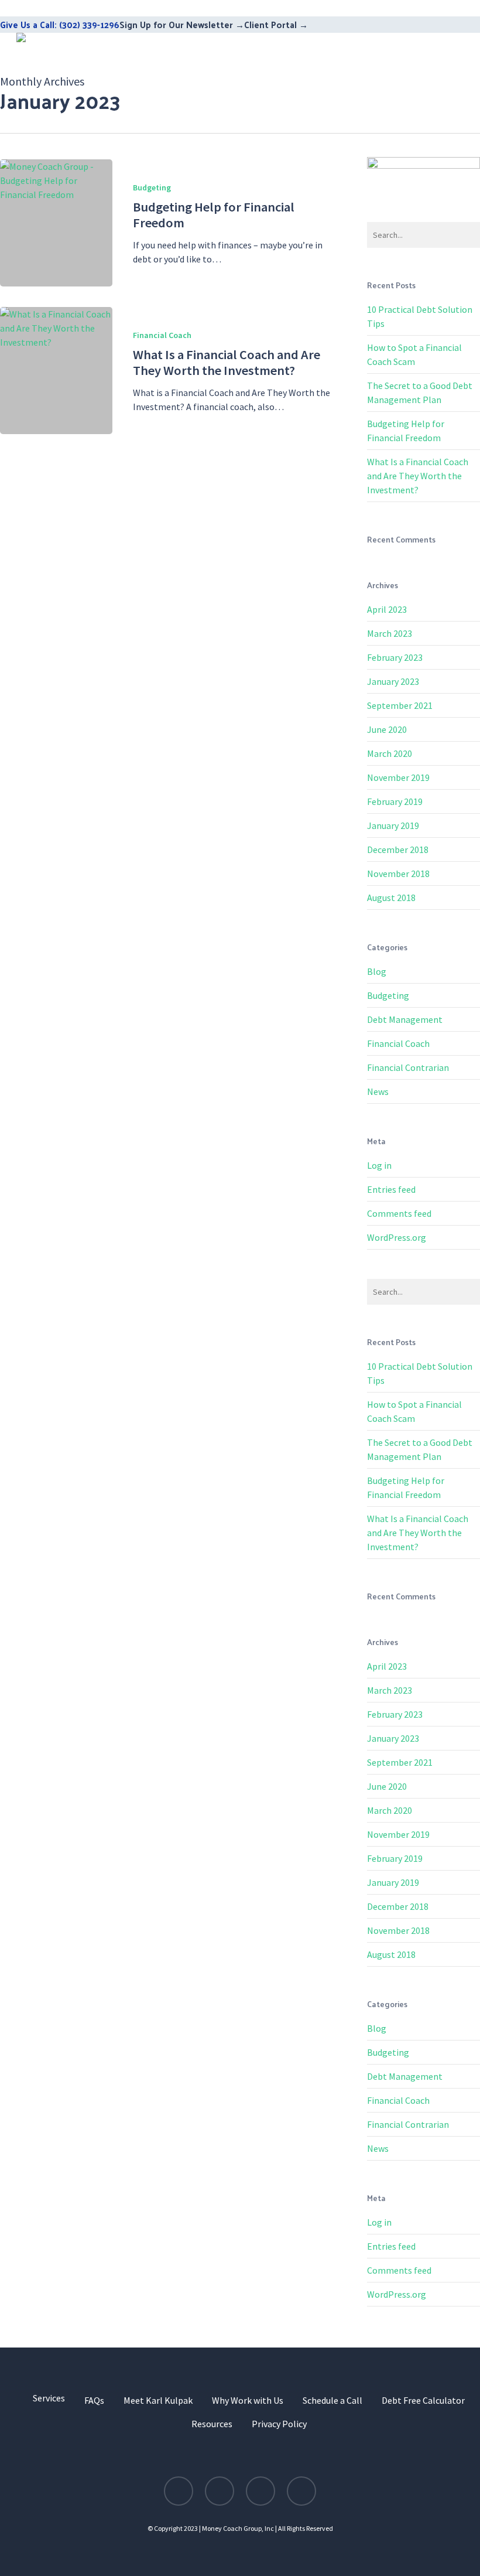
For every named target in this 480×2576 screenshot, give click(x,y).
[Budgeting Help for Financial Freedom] (56, 223)
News (378, 1091)
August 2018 (391, 898)
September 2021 (400, 705)
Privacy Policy (279, 2424)
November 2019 (398, 777)
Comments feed (399, 1213)
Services (49, 2398)
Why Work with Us (248, 2400)
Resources (212, 2424)
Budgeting (152, 187)
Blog (377, 971)
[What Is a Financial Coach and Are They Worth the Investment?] (56, 371)
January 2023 (393, 681)
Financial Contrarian (408, 1067)
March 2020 (390, 753)
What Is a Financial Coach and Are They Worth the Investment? (418, 476)
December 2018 (398, 849)
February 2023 (395, 657)
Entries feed (391, 1189)
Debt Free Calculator (423, 2400)
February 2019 (395, 801)
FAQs (94, 2400)
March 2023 (390, 633)
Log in (379, 1165)
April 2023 (387, 609)
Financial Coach (162, 335)
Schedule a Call (332, 2400)
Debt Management (405, 1019)
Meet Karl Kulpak (158, 2400)
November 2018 (398, 874)
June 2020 (387, 729)
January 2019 (393, 825)
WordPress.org (397, 1237)
